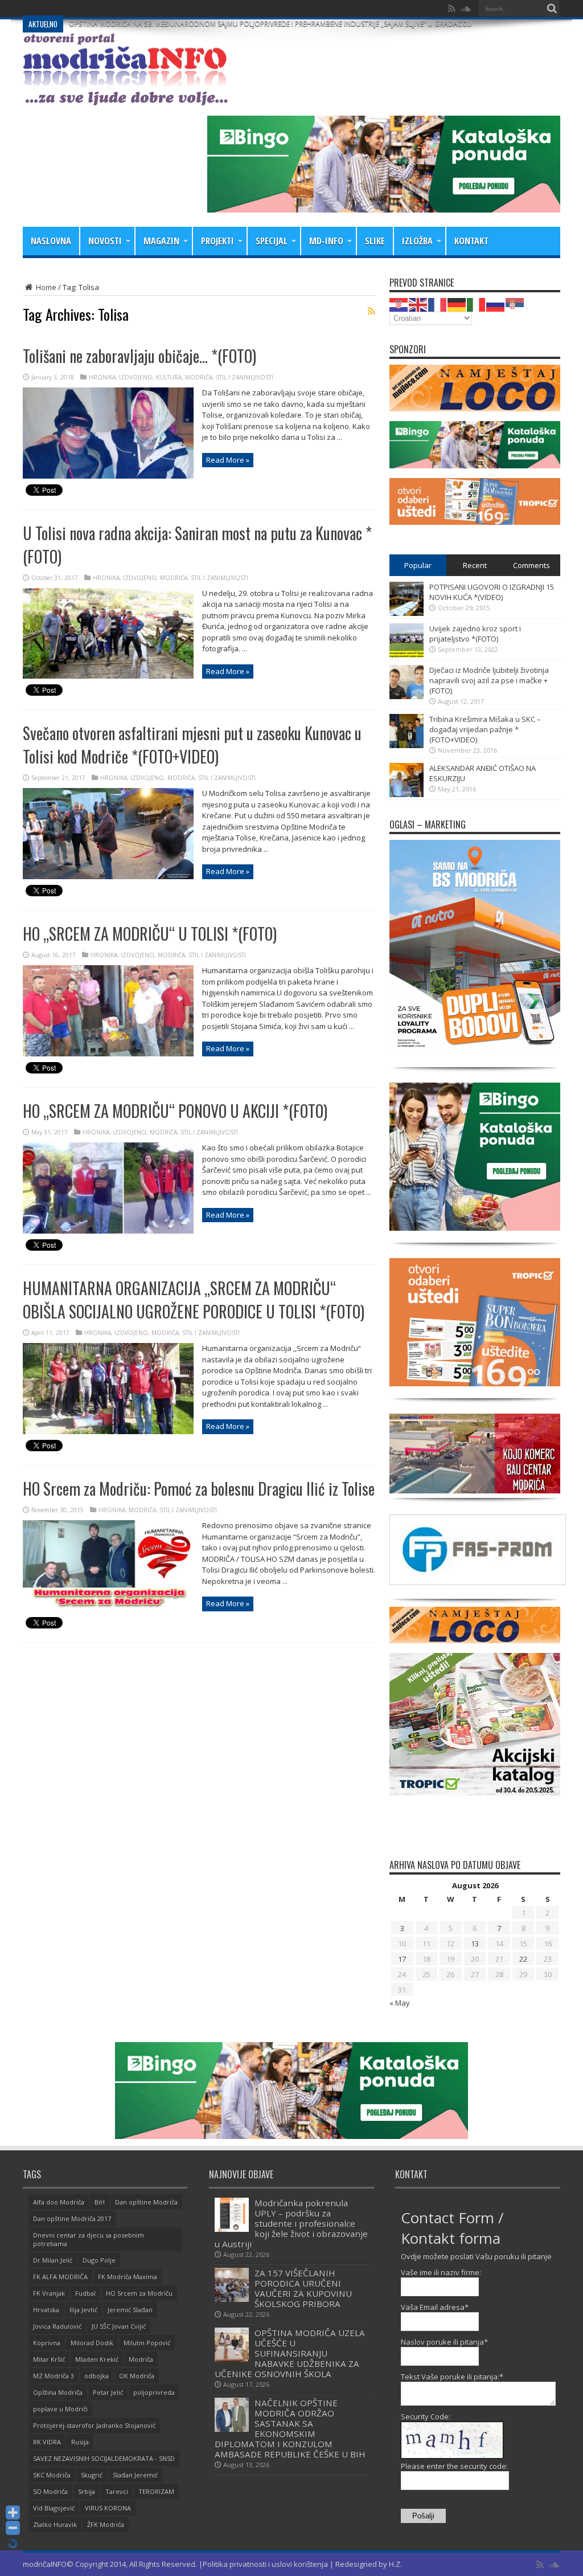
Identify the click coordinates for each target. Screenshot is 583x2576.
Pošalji (423, 2516)
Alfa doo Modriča (59, 2202)
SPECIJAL (272, 241)
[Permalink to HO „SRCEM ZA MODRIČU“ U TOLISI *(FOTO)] (108, 1054)
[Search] (552, 9)
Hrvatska (46, 2310)
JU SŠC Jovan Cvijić (119, 2326)
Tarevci (117, 2491)
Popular (418, 565)
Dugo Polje (99, 2260)
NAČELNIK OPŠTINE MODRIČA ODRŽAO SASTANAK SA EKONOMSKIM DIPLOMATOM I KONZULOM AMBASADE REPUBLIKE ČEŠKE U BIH (290, 2428)
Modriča (141, 2359)
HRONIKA (102, 377)
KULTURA (169, 377)
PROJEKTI (217, 241)
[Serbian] (515, 304)
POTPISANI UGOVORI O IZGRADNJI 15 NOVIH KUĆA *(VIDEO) (492, 592)
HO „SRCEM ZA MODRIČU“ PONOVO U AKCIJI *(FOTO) (175, 1111)
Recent (475, 565)
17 (402, 1959)
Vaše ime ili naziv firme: (441, 2272)
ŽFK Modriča (106, 2524)
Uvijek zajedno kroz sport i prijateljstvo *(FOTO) (475, 634)
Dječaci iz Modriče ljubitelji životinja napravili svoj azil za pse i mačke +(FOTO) (489, 680)
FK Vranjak (49, 2293)
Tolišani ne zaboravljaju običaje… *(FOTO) (139, 356)
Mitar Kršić (49, 2359)
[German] (457, 304)
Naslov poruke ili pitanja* (444, 2342)
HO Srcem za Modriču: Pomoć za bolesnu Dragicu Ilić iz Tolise (199, 1489)
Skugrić (92, 2475)
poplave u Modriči (60, 2409)
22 (523, 1959)
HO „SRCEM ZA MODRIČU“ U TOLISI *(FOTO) (150, 934)
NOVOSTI (105, 241)
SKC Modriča (52, 2475)
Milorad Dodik (92, 2343)
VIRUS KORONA (108, 2508)
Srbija (87, 2491)
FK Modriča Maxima (128, 2277)
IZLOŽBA (417, 241)
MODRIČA (199, 377)
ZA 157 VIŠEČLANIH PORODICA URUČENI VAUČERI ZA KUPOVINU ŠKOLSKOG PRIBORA (303, 2288)
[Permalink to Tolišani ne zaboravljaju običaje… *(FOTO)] (108, 476)
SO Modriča (50, 2491)
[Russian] (496, 304)
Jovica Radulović (57, 2326)
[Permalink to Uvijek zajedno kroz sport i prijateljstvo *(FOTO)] (407, 655)
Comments (531, 565)
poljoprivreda (154, 2392)
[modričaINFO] (125, 97)
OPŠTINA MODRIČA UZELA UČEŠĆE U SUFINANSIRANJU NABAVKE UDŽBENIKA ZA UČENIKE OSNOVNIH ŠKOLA (290, 2353)
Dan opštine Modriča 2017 (72, 2218)
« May (400, 2003)
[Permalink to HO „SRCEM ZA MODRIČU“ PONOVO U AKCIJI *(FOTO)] (108, 1231)
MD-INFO (326, 241)
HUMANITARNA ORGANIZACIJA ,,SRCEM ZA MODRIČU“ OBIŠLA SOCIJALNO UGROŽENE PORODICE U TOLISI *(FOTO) (194, 1300)
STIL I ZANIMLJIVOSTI (245, 377)
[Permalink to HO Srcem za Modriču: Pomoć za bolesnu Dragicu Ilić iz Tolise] (108, 1609)
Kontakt (471, 241)
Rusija (80, 2442)
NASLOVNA (51, 241)
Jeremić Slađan (130, 2310)
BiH (100, 2202)
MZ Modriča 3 (54, 2376)
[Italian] (477, 304)
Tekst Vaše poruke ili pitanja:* (452, 2377)
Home (45, 287)
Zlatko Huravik (55, 2524)
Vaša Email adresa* (435, 2307)
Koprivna (47, 2343)
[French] (438, 304)
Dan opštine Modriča (146, 2202)
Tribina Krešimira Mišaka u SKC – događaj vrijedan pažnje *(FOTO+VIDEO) (485, 729)
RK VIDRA (47, 2442)
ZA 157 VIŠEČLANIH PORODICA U (122, 8)
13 (475, 1944)
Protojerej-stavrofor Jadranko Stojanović (94, 2425)
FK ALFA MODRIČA (60, 2277)
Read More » (228, 460)
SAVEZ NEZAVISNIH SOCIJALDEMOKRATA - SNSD (104, 2458)
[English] (418, 304)
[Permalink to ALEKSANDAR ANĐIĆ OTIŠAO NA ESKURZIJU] (407, 794)
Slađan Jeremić (135, 2475)
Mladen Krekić (97, 2359)
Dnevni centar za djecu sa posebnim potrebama (89, 2239)
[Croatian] (399, 304)
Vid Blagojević (54, 2508)
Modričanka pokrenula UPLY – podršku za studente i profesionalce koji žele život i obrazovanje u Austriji (291, 2223)
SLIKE (375, 241)
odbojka (97, 2376)
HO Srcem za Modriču (139, 2293)
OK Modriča (137, 2376)
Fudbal (85, 2293)
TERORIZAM (156, 2491)
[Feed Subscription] (371, 311)
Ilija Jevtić (83, 2310)
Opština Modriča (58, 2392)
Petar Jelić (108, 2392)
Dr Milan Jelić (53, 2260)
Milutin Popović (147, 2343)
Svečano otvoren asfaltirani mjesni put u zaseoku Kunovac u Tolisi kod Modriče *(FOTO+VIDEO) (192, 745)
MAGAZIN (161, 241)
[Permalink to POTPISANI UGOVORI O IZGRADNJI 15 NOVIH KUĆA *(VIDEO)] (407, 613)
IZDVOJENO (136, 377)
